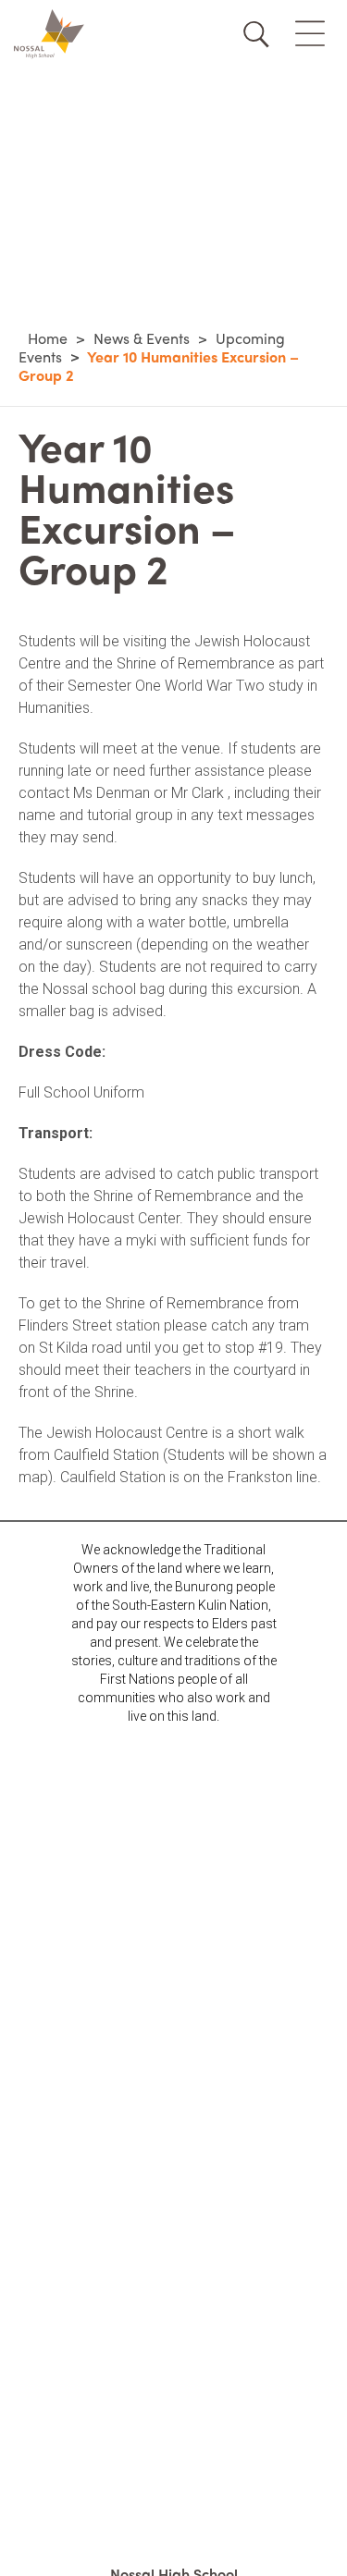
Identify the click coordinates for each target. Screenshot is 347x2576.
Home (48, 338)
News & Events (142, 338)
